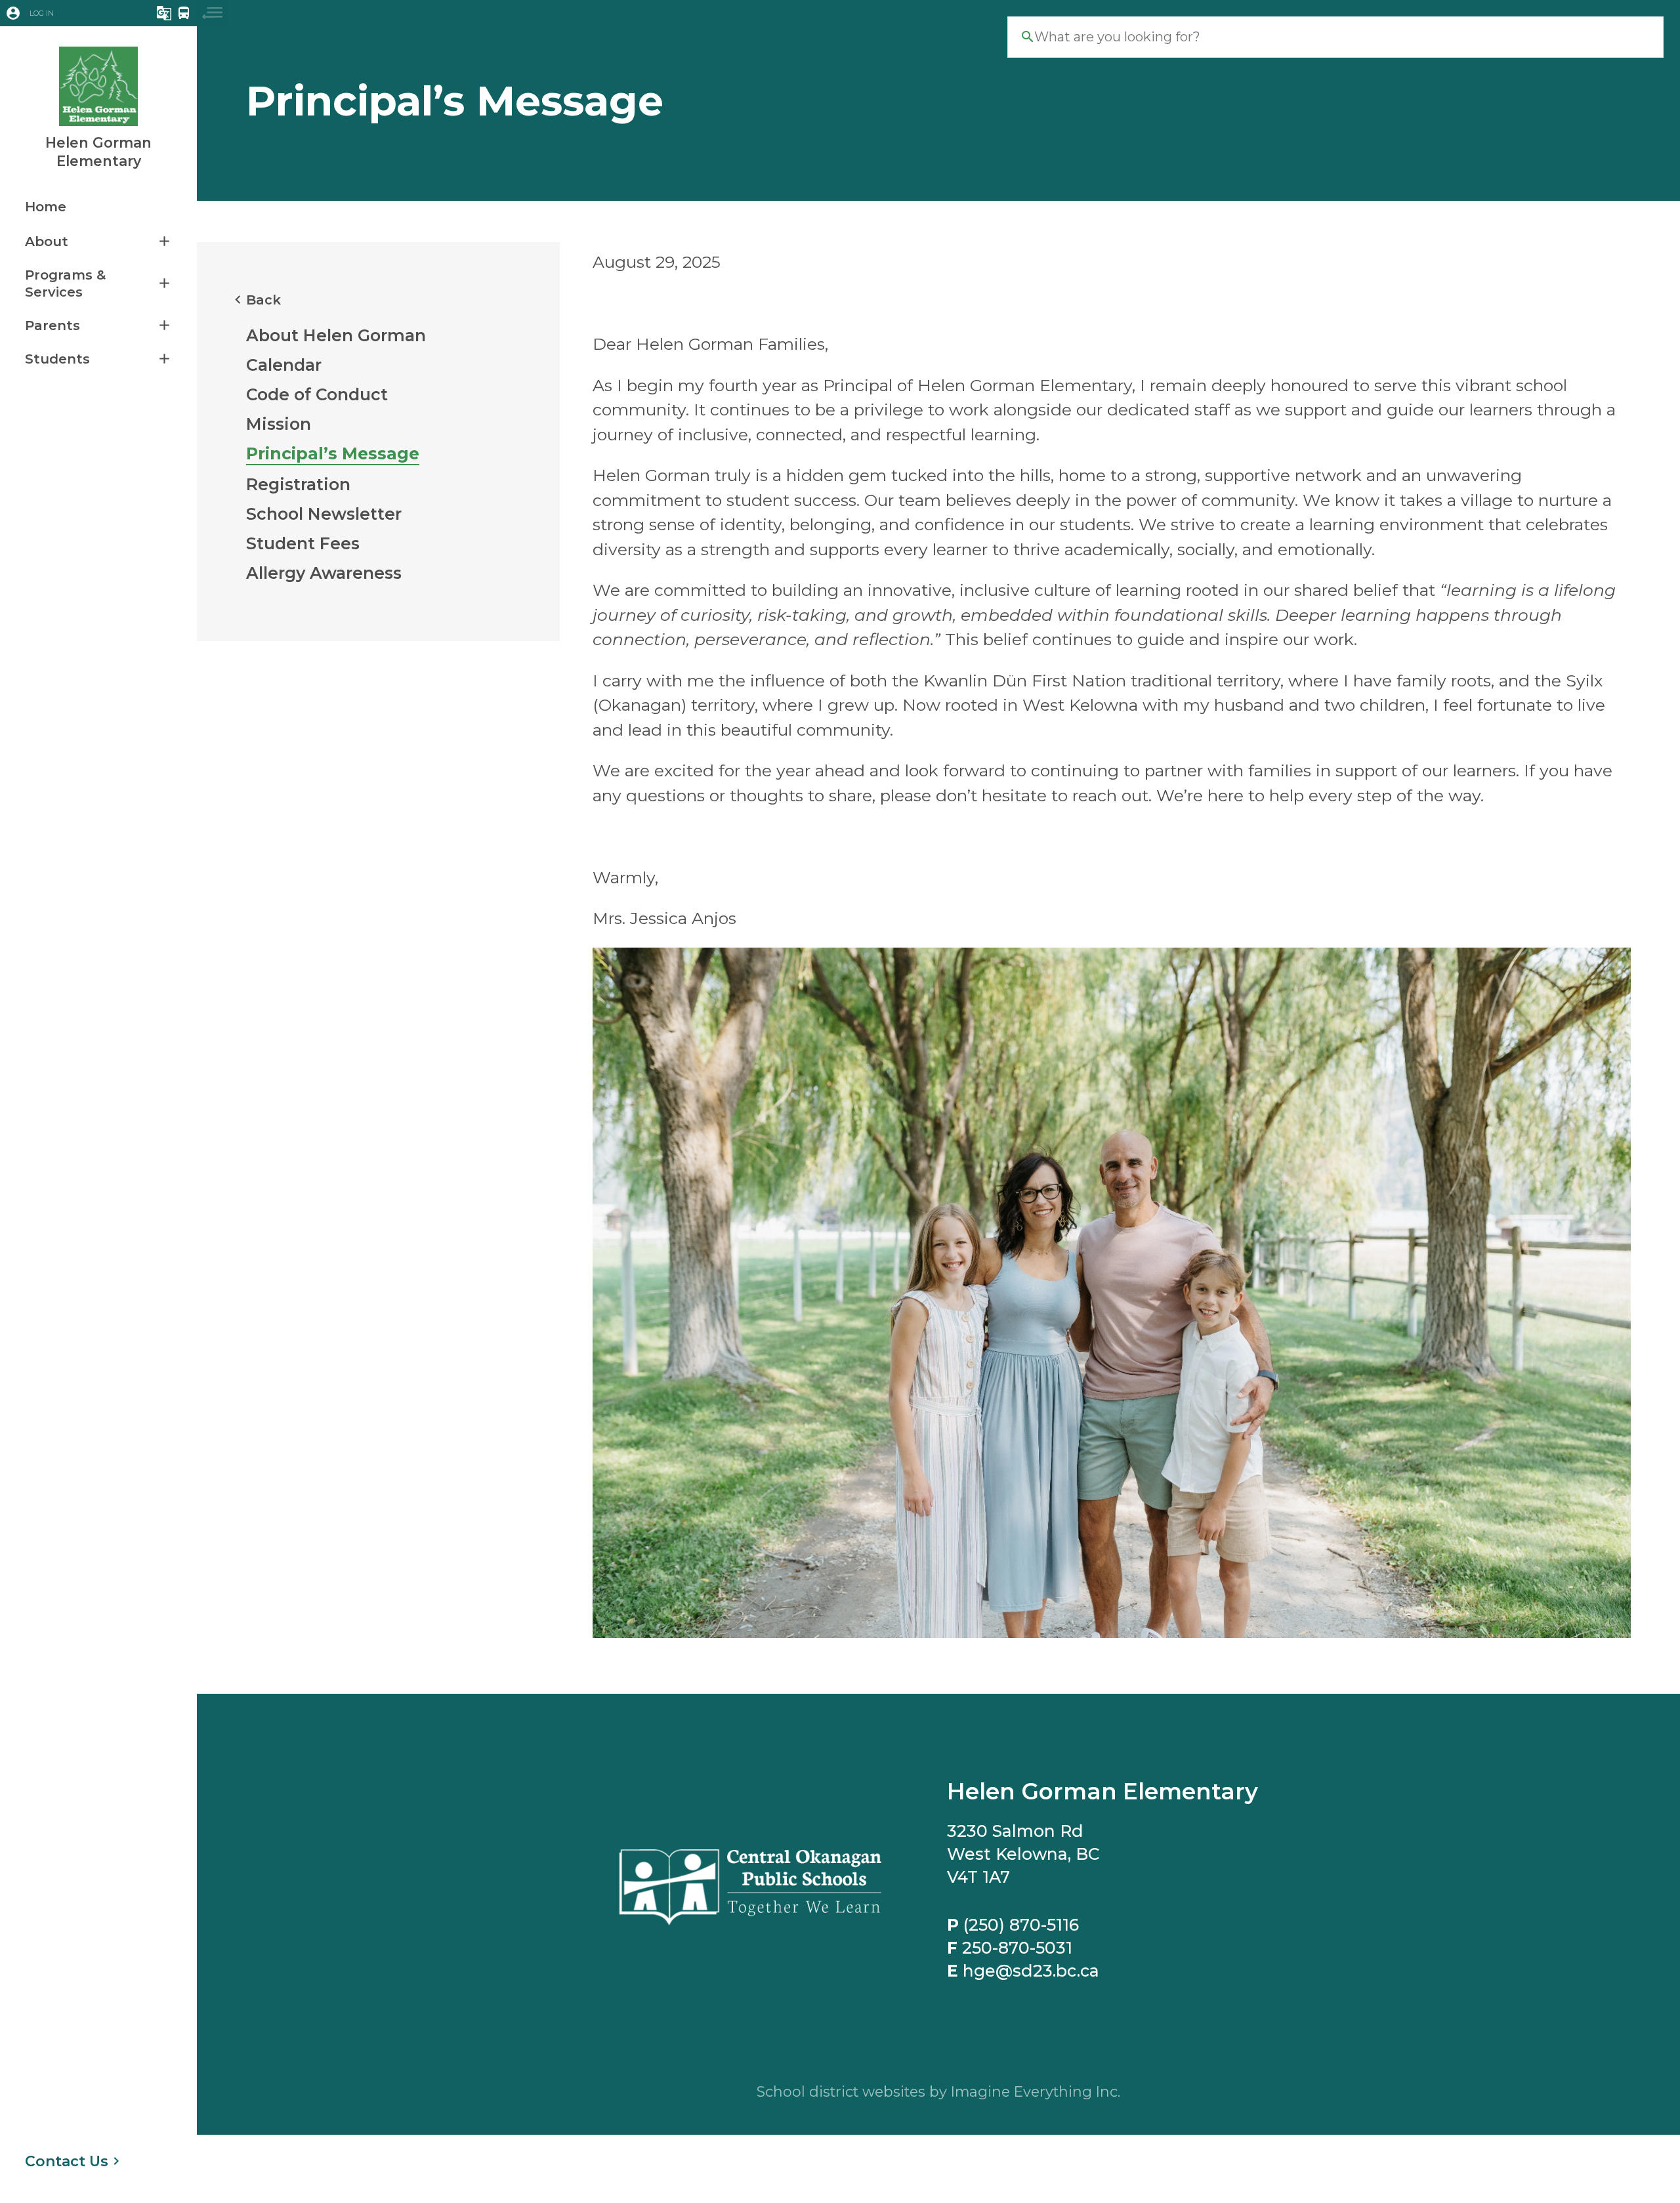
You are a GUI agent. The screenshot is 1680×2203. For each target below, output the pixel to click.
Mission (279, 424)
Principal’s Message (333, 453)
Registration (298, 484)
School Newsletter (324, 514)
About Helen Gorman (336, 335)
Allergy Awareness (324, 573)
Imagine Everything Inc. (1036, 2091)
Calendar (284, 365)
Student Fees (303, 543)
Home (46, 207)
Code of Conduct (317, 394)
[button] (61, 13)
